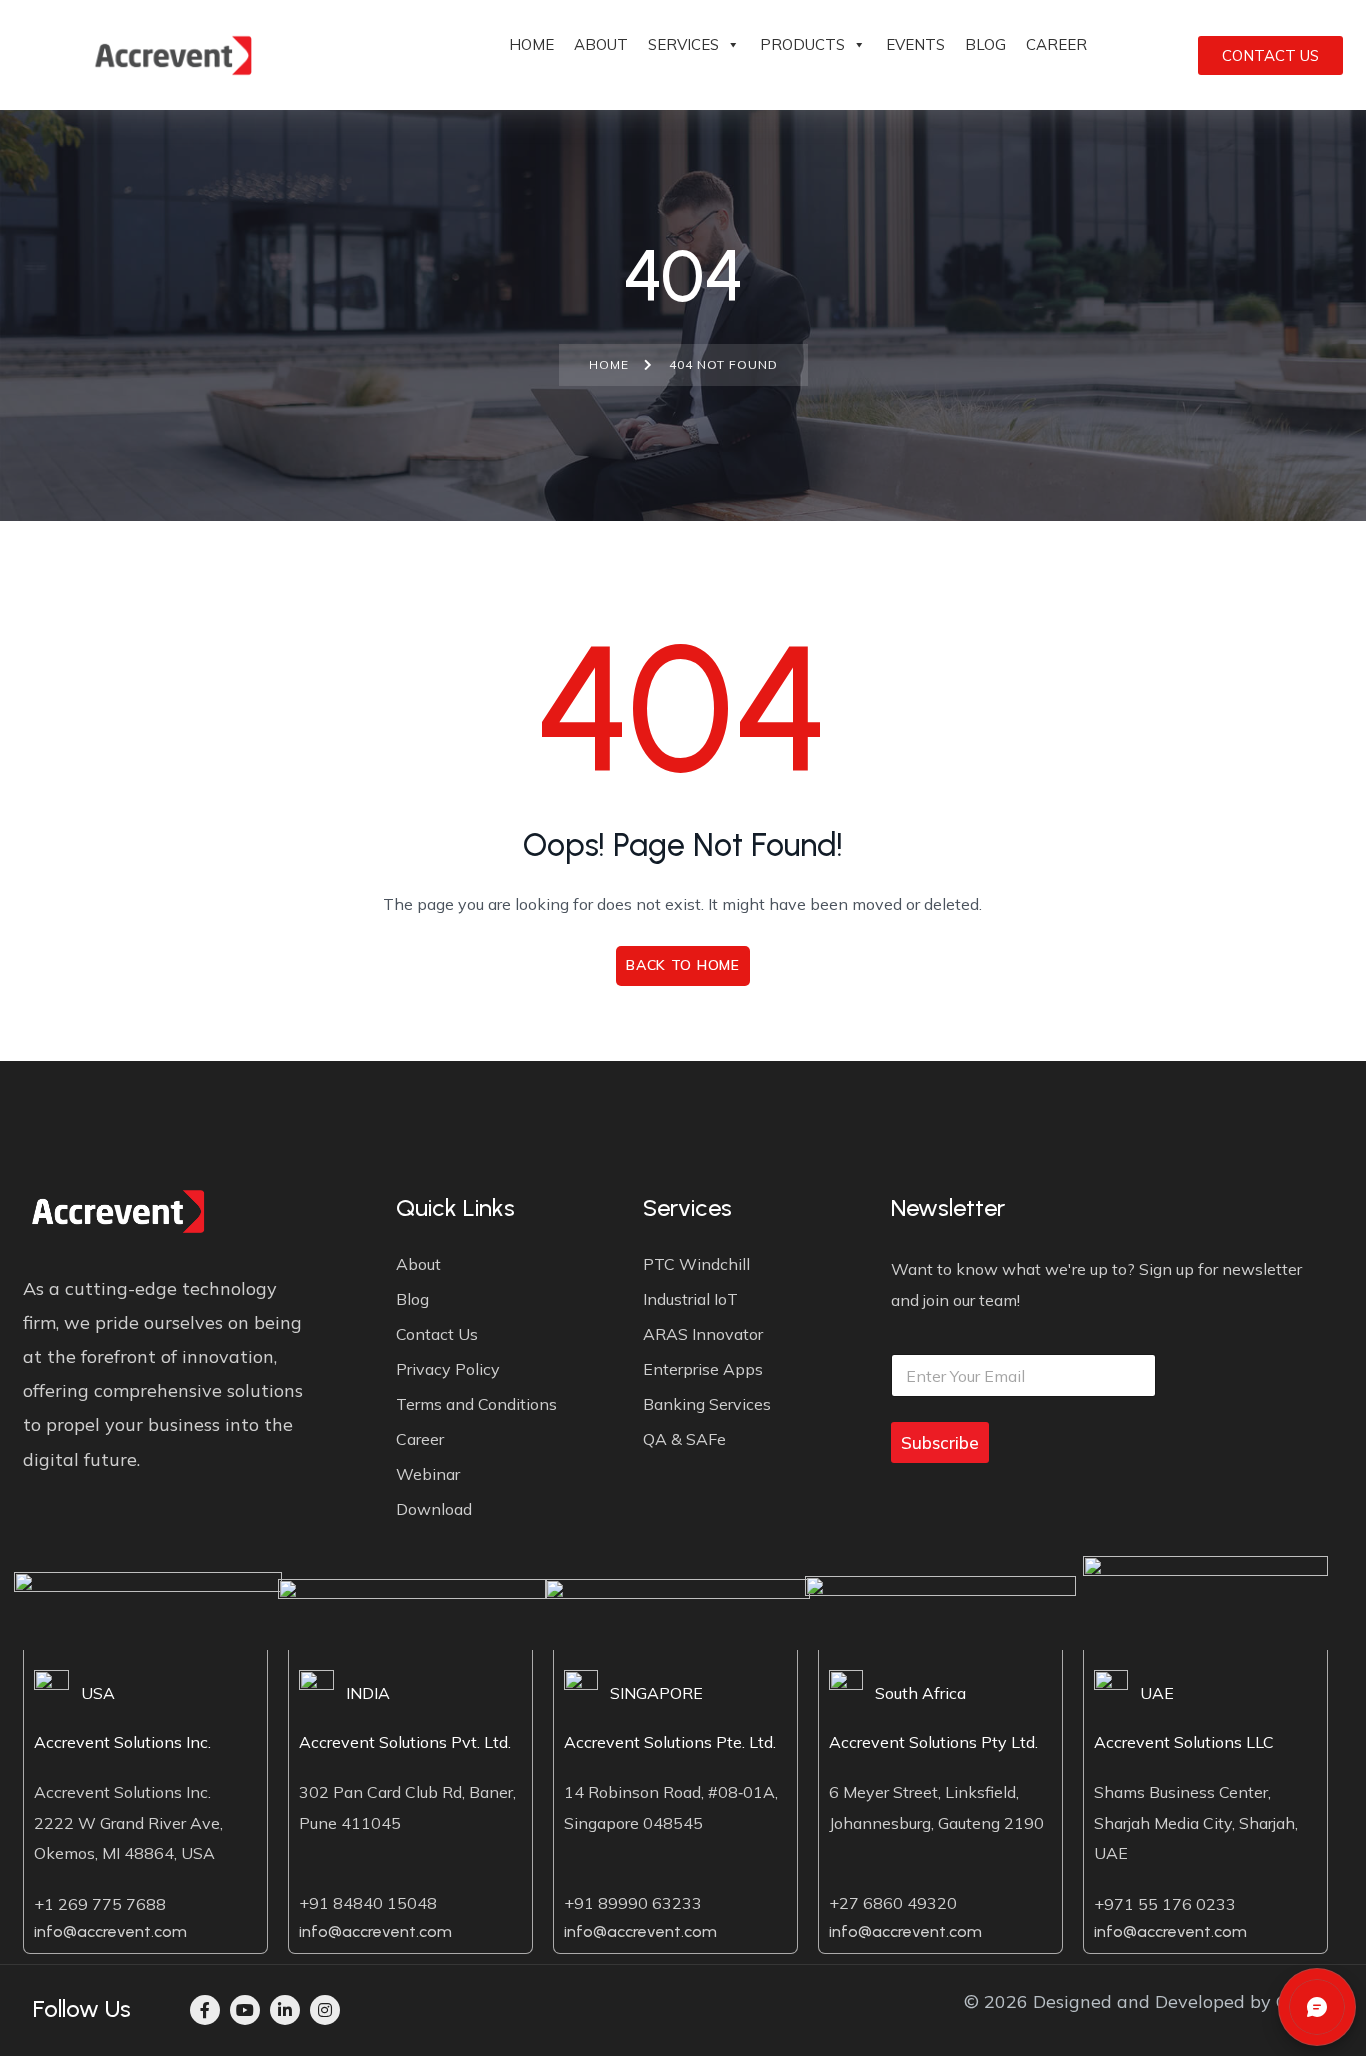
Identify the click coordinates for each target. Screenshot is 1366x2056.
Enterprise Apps (703, 1369)
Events (915, 44)
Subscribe (940, 1442)
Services (683, 44)
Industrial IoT (690, 1299)
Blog (985, 44)
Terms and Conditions (476, 1404)
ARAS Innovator (703, 1334)
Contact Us (437, 1334)
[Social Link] (205, 2010)
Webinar (428, 1474)
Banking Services (707, 1404)
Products (802, 44)
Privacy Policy (448, 1369)
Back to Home (682, 965)
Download (434, 1509)
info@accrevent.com (110, 1931)
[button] (1317, 2007)
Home (531, 44)
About (601, 44)
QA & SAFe (684, 1439)
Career (1056, 44)
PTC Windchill (696, 1264)
